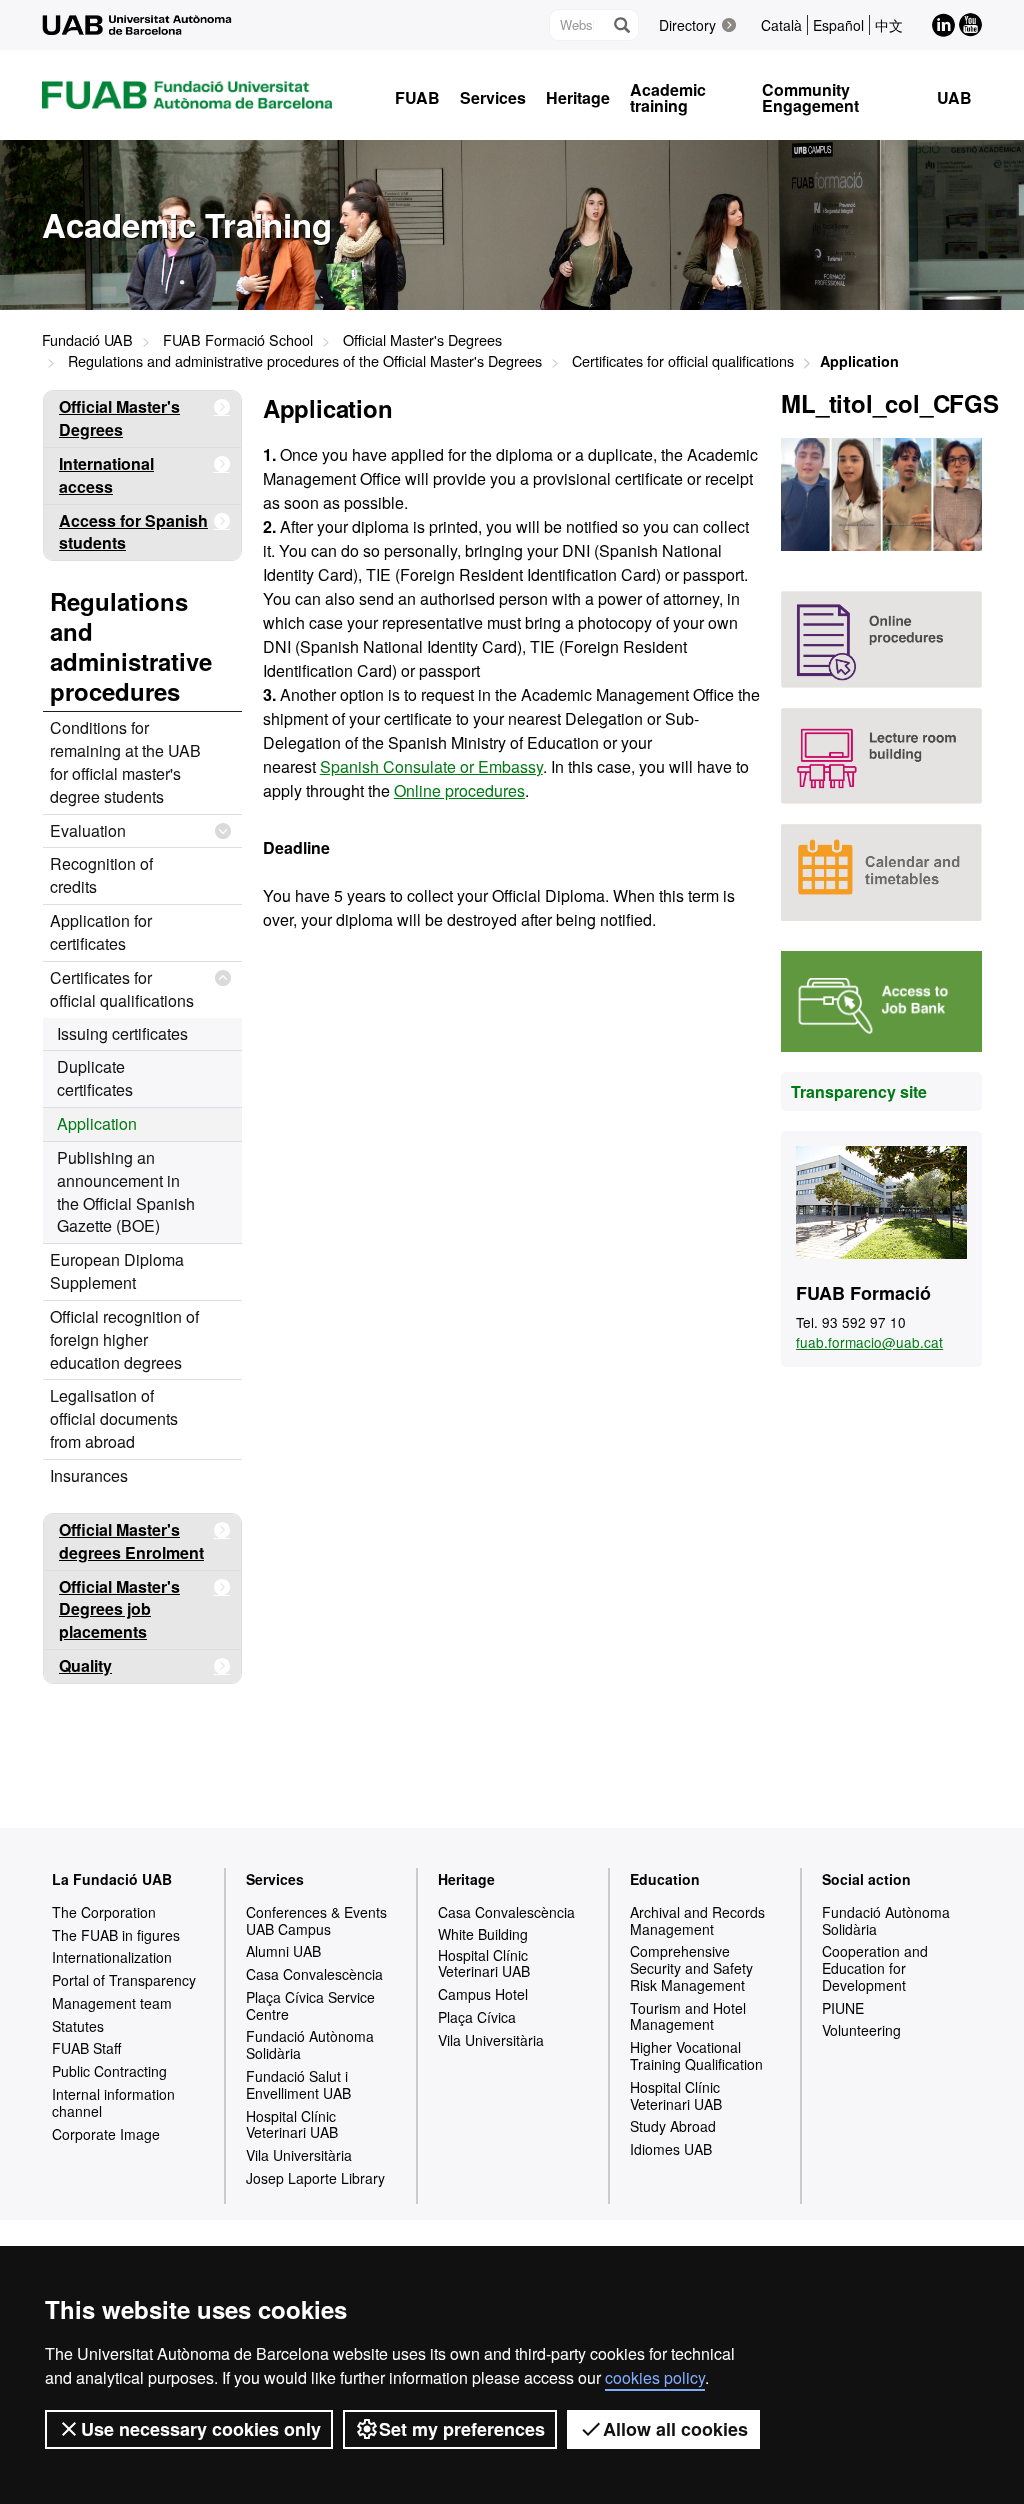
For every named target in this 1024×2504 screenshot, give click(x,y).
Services (275, 1879)
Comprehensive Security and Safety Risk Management (691, 1968)
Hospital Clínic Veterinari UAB (292, 2124)
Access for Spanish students (133, 532)
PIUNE (843, 2008)
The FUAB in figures (116, 1935)
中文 (889, 25)
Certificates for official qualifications (683, 360)
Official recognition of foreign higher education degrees (124, 1339)
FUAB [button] (417, 98)
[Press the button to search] (621, 25)
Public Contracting (109, 2071)
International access (106, 475)
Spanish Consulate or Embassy (431, 766)
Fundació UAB (87, 339)
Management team (112, 2003)
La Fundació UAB (112, 1879)
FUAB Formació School (238, 339)
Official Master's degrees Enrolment (131, 1541)
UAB (954, 98)
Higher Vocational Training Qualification (696, 2055)
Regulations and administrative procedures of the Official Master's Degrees (305, 360)
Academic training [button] (668, 98)
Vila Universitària (299, 2155)
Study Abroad (673, 2126)
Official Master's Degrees (422, 339)
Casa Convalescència (314, 1974)
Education (665, 1879)
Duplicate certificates (95, 1078)
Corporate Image (106, 2134)
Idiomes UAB (671, 2149)
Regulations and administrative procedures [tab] (131, 646)
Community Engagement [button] (810, 98)
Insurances (89, 1475)
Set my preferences (462, 2429)
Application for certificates (101, 932)
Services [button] (493, 98)
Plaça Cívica (477, 2017)
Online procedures (459, 790)
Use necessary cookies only (201, 2429)
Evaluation (88, 830)
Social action (866, 1879)
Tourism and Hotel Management (688, 2016)
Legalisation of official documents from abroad (114, 1418)
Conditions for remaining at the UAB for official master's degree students (125, 762)
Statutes (78, 2026)
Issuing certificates (122, 1033)
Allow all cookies (675, 2429)
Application (97, 1123)
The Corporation (104, 1912)
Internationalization (112, 1957)
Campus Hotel (483, 1994)
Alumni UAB (283, 1951)
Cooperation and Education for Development (875, 1968)
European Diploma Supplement (117, 1271)
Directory (687, 25)
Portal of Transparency (124, 1980)
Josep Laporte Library (315, 2178)
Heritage (466, 1879)
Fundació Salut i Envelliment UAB (298, 2084)
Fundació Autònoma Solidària (310, 2044)
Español (838, 25)
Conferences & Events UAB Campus (316, 1920)
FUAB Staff (86, 2048)
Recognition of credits (101, 875)
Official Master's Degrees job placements (119, 1609)
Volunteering (861, 2030)
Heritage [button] (578, 98)
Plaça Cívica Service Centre (310, 2005)
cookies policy (655, 2377)
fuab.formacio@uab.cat (869, 1342)
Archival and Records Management (697, 1920)
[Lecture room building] (881, 756)
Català (781, 25)
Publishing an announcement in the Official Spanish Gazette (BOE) (126, 1192)
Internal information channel (113, 2102)
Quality (85, 1665)
